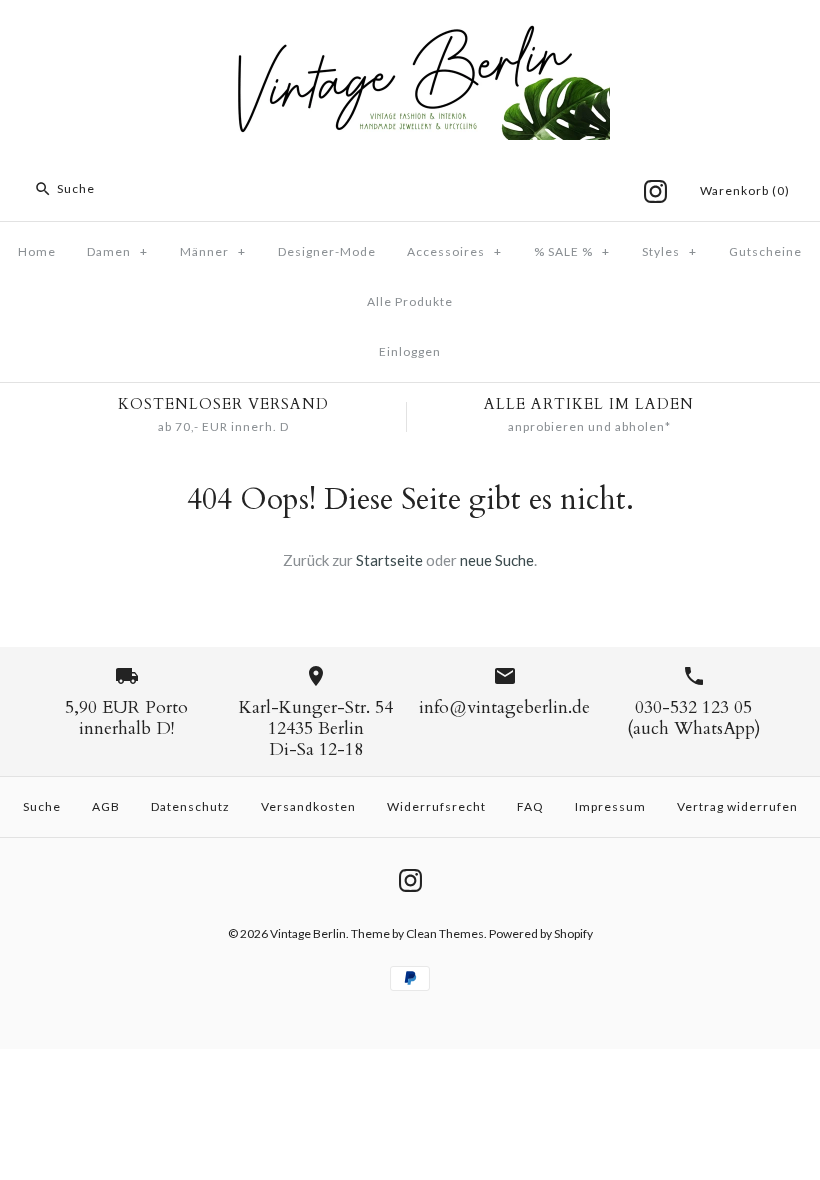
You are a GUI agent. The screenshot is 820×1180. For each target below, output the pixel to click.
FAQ (530, 806)
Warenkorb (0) (745, 190)
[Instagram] (655, 191)
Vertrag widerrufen (737, 806)
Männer (213, 251)
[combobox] (154, 189)
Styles (669, 251)
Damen (117, 251)
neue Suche (497, 560)
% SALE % (572, 251)
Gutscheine (765, 251)
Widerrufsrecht (436, 806)
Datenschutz (190, 806)
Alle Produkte (410, 301)
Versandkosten (308, 806)
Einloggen (410, 351)
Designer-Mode (327, 251)
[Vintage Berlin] (410, 32)
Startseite (389, 560)
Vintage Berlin (308, 933)
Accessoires (454, 251)
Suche (42, 806)
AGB (106, 806)
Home (37, 251)
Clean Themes (445, 933)
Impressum (610, 806)
